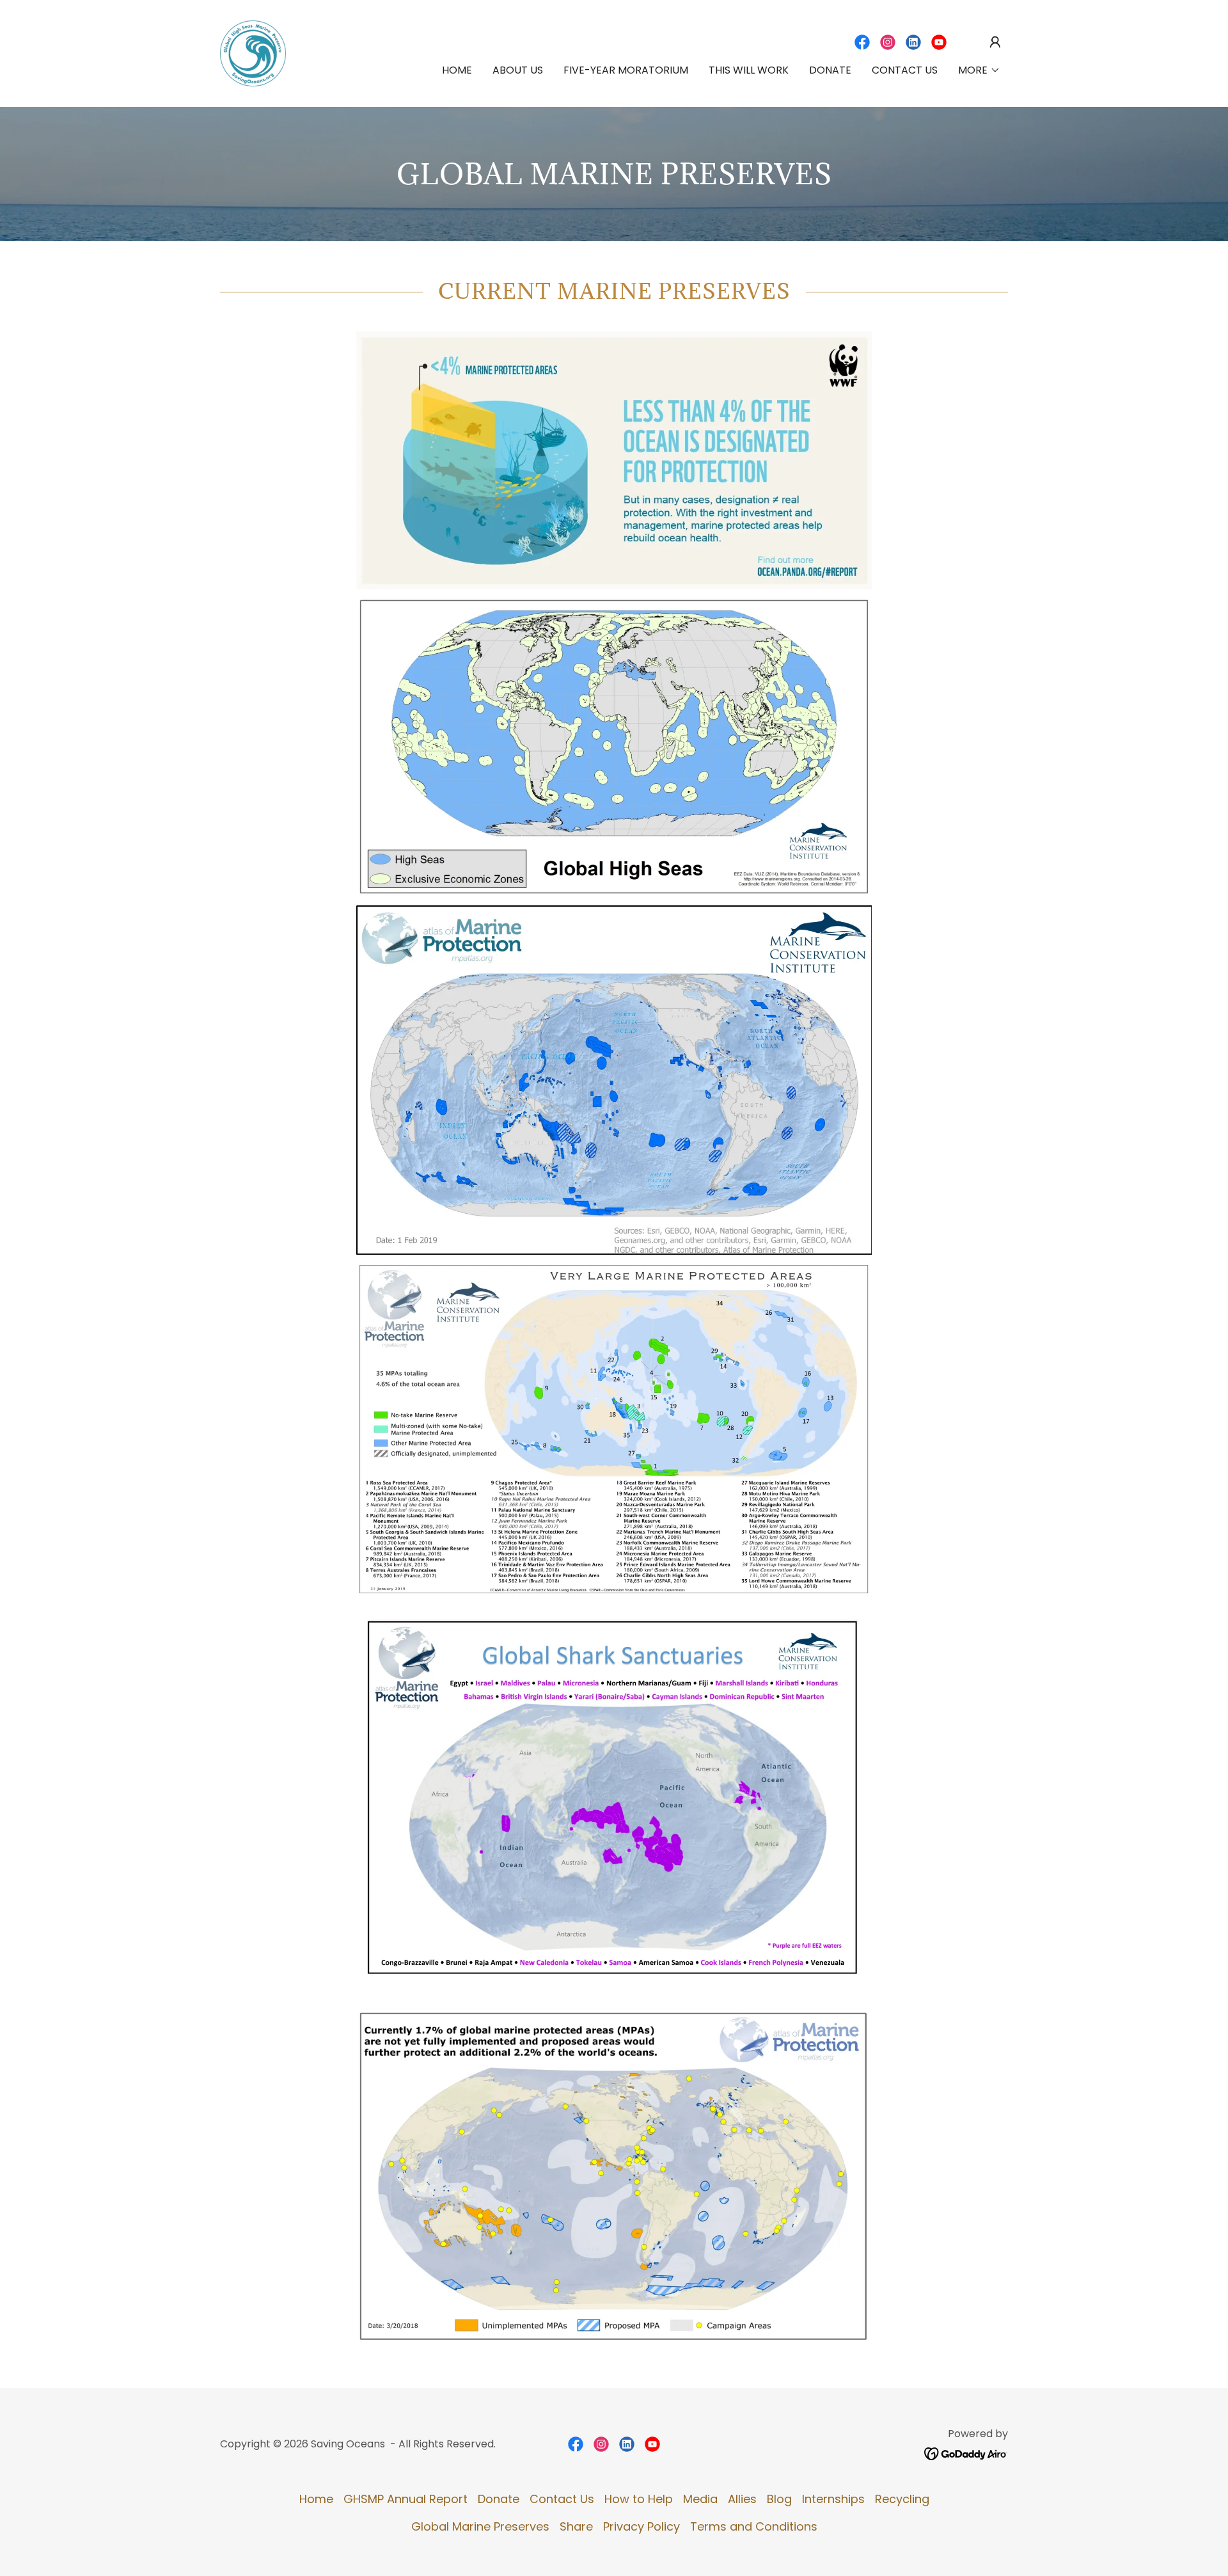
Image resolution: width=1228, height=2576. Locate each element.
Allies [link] (742, 2499)
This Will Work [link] (749, 70)
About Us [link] (518, 70)
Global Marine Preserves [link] (480, 2526)
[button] (995, 42)
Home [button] (316, 2499)
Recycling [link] (902, 2499)
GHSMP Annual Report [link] (405, 2499)
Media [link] (700, 2499)
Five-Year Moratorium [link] (626, 70)
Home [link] (457, 70)
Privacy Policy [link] (642, 2526)
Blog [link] (779, 2499)
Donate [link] (830, 70)
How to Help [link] (639, 2499)
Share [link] (576, 2526)
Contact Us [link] (905, 70)
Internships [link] (833, 2499)
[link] (253, 52)
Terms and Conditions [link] (754, 2526)
